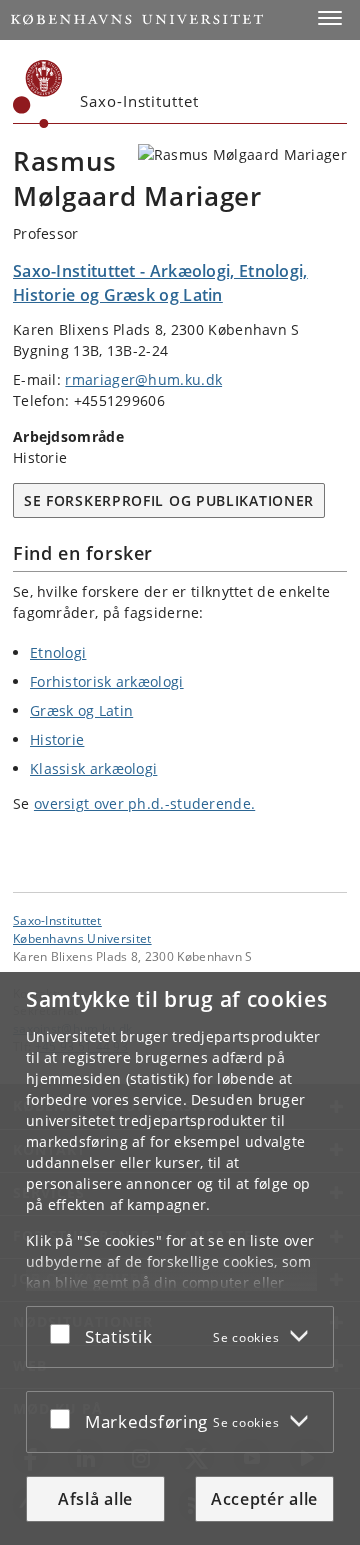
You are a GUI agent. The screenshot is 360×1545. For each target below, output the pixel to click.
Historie (57, 739)
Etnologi (58, 652)
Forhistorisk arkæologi (107, 681)
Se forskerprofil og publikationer (169, 500)
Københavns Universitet (82, 938)
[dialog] (180, 1258)
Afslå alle (95, 1499)
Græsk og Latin (81, 710)
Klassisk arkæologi (93, 768)
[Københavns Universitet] (38, 94)
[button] (330, 18)
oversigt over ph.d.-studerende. (144, 803)
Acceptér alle (264, 1499)
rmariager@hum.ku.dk (143, 379)
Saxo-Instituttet (57, 920)
